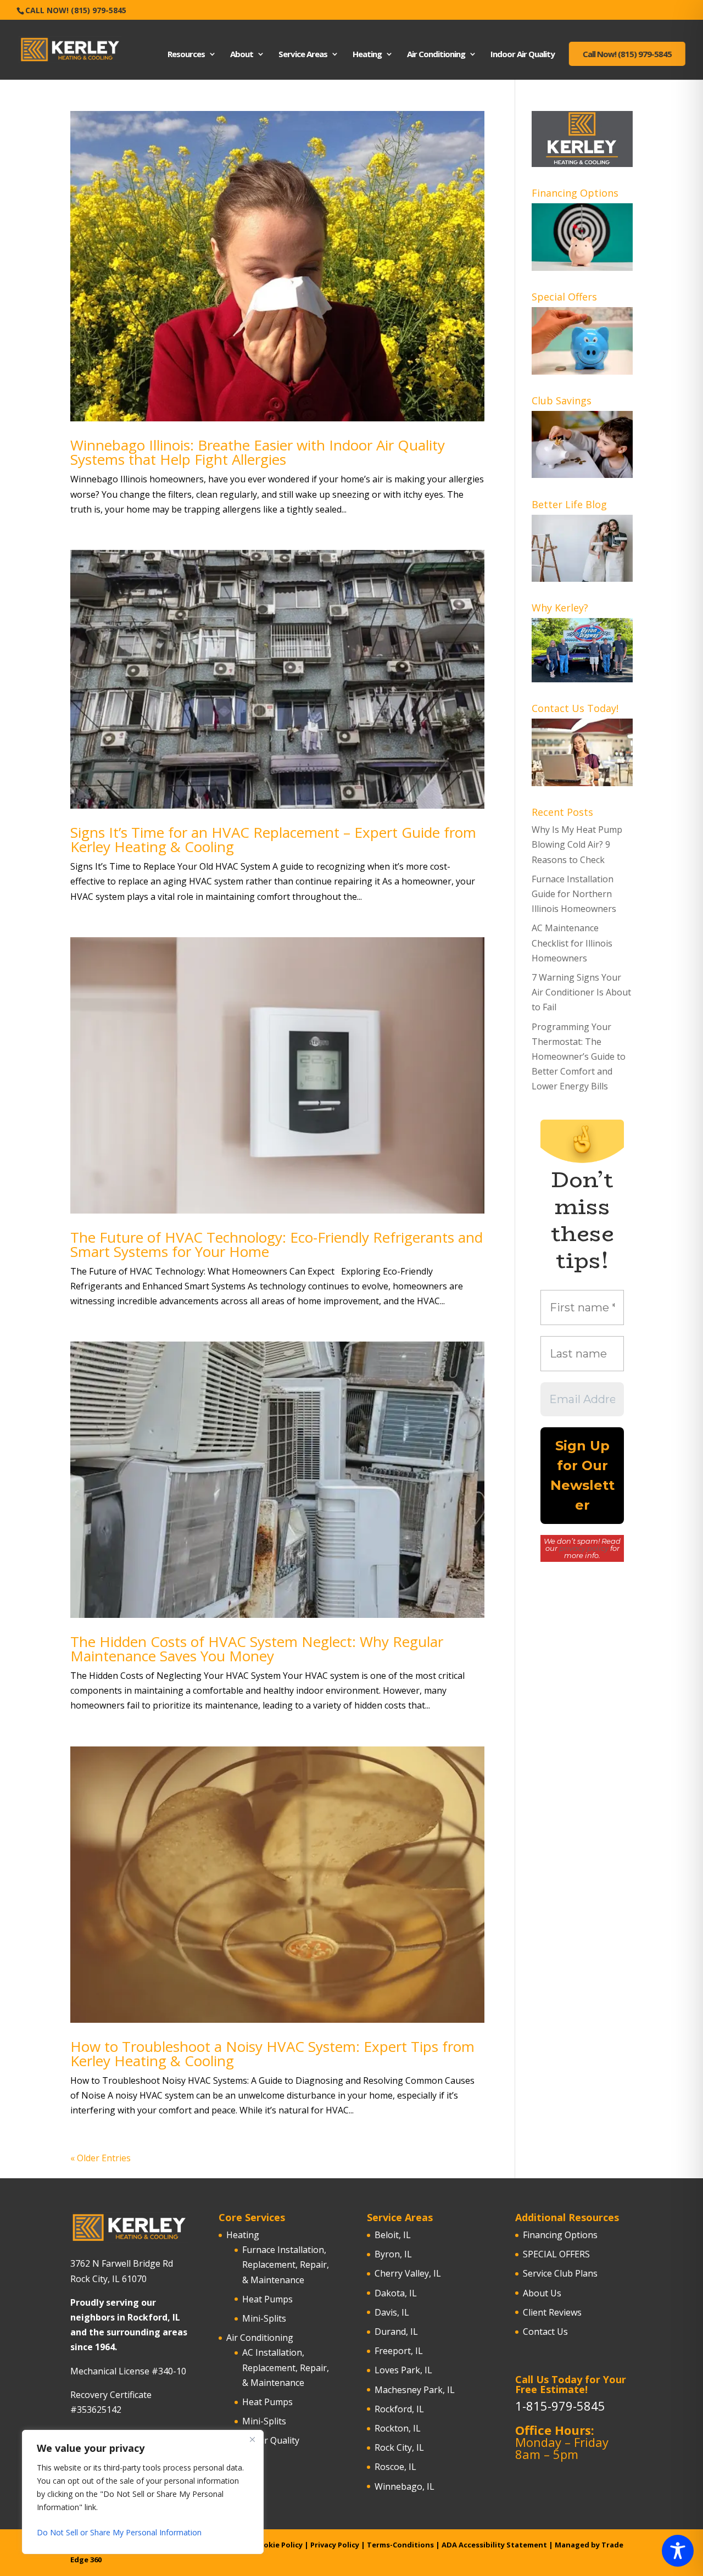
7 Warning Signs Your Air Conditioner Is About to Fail (581, 992)
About (242, 55)
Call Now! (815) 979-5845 (76, 10)
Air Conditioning (436, 55)
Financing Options (560, 2235)
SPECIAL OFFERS (556, 2254)
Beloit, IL (393, 2235)
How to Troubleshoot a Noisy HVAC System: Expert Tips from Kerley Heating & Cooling (272, 2054)
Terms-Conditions (400, 2545)
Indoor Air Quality (523, 55)
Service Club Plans (560, 2273)
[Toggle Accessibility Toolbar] (678, 2551)
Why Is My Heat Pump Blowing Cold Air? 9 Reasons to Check (577, 844)
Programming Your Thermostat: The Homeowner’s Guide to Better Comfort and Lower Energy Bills (579, 1057)
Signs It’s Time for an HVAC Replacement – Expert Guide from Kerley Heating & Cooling (273, 839)
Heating (367, 55)
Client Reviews (552, 2312)
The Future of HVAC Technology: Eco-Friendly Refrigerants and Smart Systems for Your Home (277, 1244)
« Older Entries (101, 2158)
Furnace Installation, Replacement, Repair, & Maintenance (286, 2265)
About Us (542, 2293)
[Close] (252, 2439)
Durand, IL (396, 2332)
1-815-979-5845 (560, 2406)
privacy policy (584, 1548)
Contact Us (545, 2332)
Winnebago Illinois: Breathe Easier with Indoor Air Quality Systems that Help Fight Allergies (258, 452)
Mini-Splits (264, 2318)
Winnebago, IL (404, 2486)
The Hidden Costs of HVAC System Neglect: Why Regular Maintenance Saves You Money (257, 1649)
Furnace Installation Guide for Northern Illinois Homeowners (574, 894)
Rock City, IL (399, 2447)
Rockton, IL (398, 2428)
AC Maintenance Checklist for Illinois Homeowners (572, 943)
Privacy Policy (335, 2545)
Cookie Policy (278, 2545)
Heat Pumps (267, 2299)
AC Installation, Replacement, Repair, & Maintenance (286, 2367)
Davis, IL (392, 2312)
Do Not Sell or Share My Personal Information (119, 2532)
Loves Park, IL (403, 2370)
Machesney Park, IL (415, 2390)
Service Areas (303, 55)
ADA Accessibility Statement (494, 2545)
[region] (143, 2492)
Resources (186, 55)
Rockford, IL (399, 2409)
